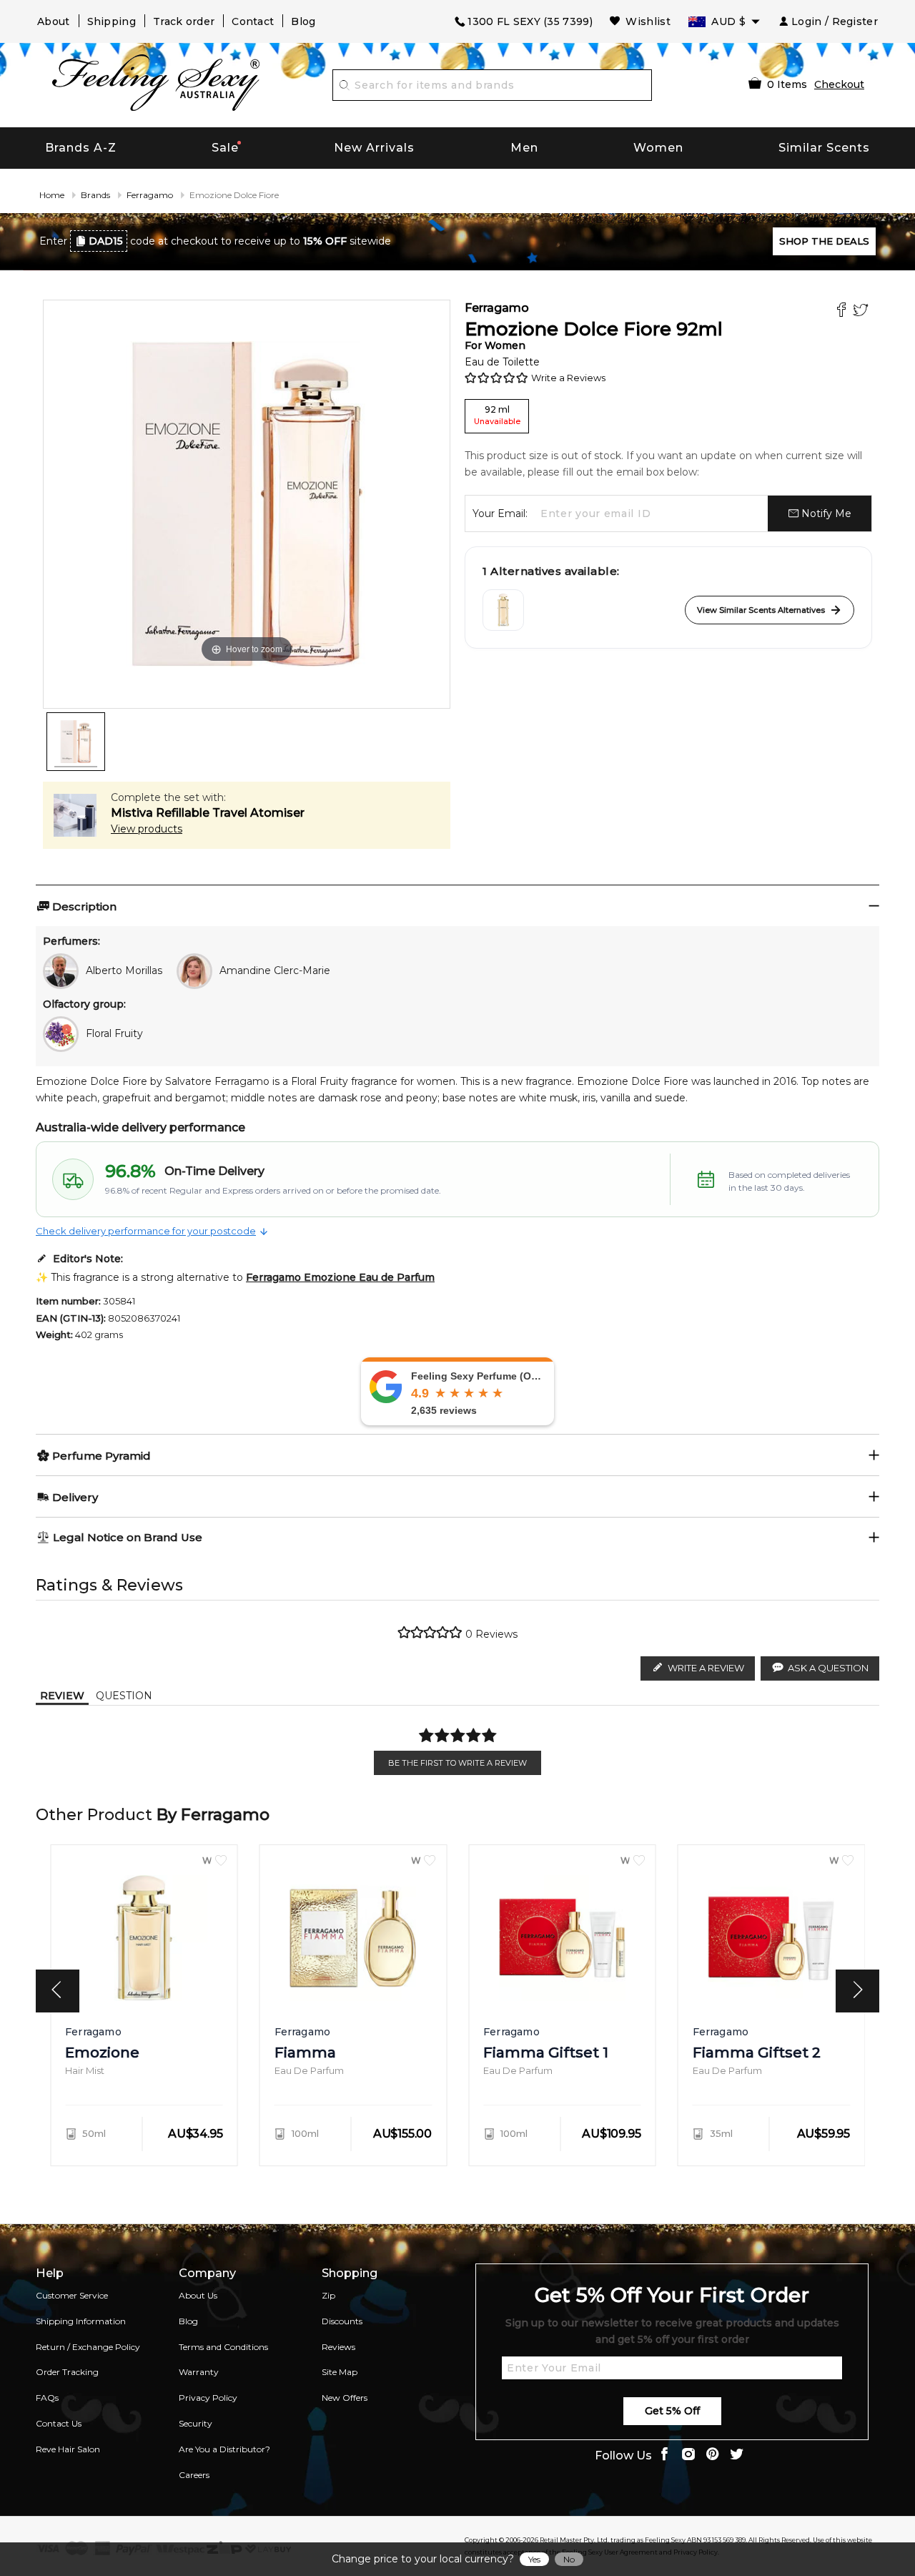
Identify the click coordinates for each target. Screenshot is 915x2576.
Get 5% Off (672, 2411)
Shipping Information (81, 2321)
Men (524, 148)
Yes (534, 2559)
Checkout (839, 84)
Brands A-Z (81, 148)
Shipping (112, 21)
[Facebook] (843, 311)
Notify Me (825, 513)
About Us (198, 2295)
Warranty (199, 2372)
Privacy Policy (208, 2398)
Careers (194, 2475)
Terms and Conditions (223, 2347)
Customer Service (72, 2295)
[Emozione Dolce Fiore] (76, 742)
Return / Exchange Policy (88, 2347)
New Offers (345, 2398)
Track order (184, 21)
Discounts (342, 2321)
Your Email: (500, 513)
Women (658, 148)
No (569, 2559)
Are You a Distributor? (224, 2449)
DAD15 (106, 241)
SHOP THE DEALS (824, 241)
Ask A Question (828, 1668)
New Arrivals (374, 148)
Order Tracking (67, 2372)
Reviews (338, 2347)
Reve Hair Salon (68, 2449)
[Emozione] (503, 610)
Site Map (340, 2372)
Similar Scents (824, 148)
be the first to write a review (457, 1763)
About (54, 21)
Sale (225, 148)
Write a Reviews (568, 378)
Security (196, 2423)
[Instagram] (688, 2455)
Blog (303, 21)
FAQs (47, 2398)
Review (62, 1696)
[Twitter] (862, 311)
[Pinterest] (713, 2455)
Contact (253, 21)
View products (147, 829)
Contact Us (59, 2423)
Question (124, 1696)
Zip (328, 2295)
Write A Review (706, 1668)
